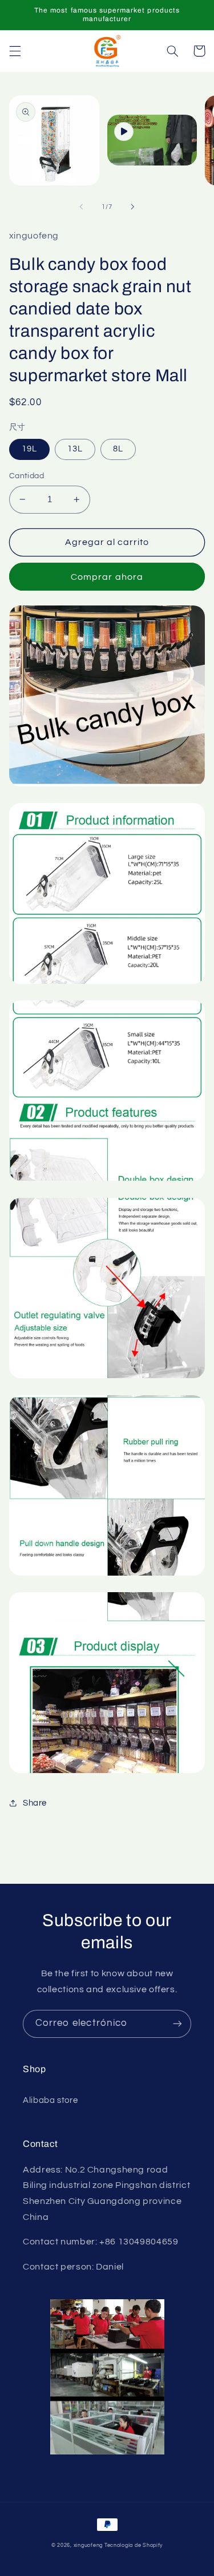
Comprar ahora (107, 577)
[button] (15, 51)
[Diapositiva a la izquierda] (81, 207)
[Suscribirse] (177, 2024)
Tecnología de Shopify (134, 2545)
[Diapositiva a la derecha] (133, 207)
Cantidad (27, 476)
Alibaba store (50, 2100)
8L (118, 449)
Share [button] (35, 1803)
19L (29, 449)
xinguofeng (88, 2545)
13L (75, 449)
